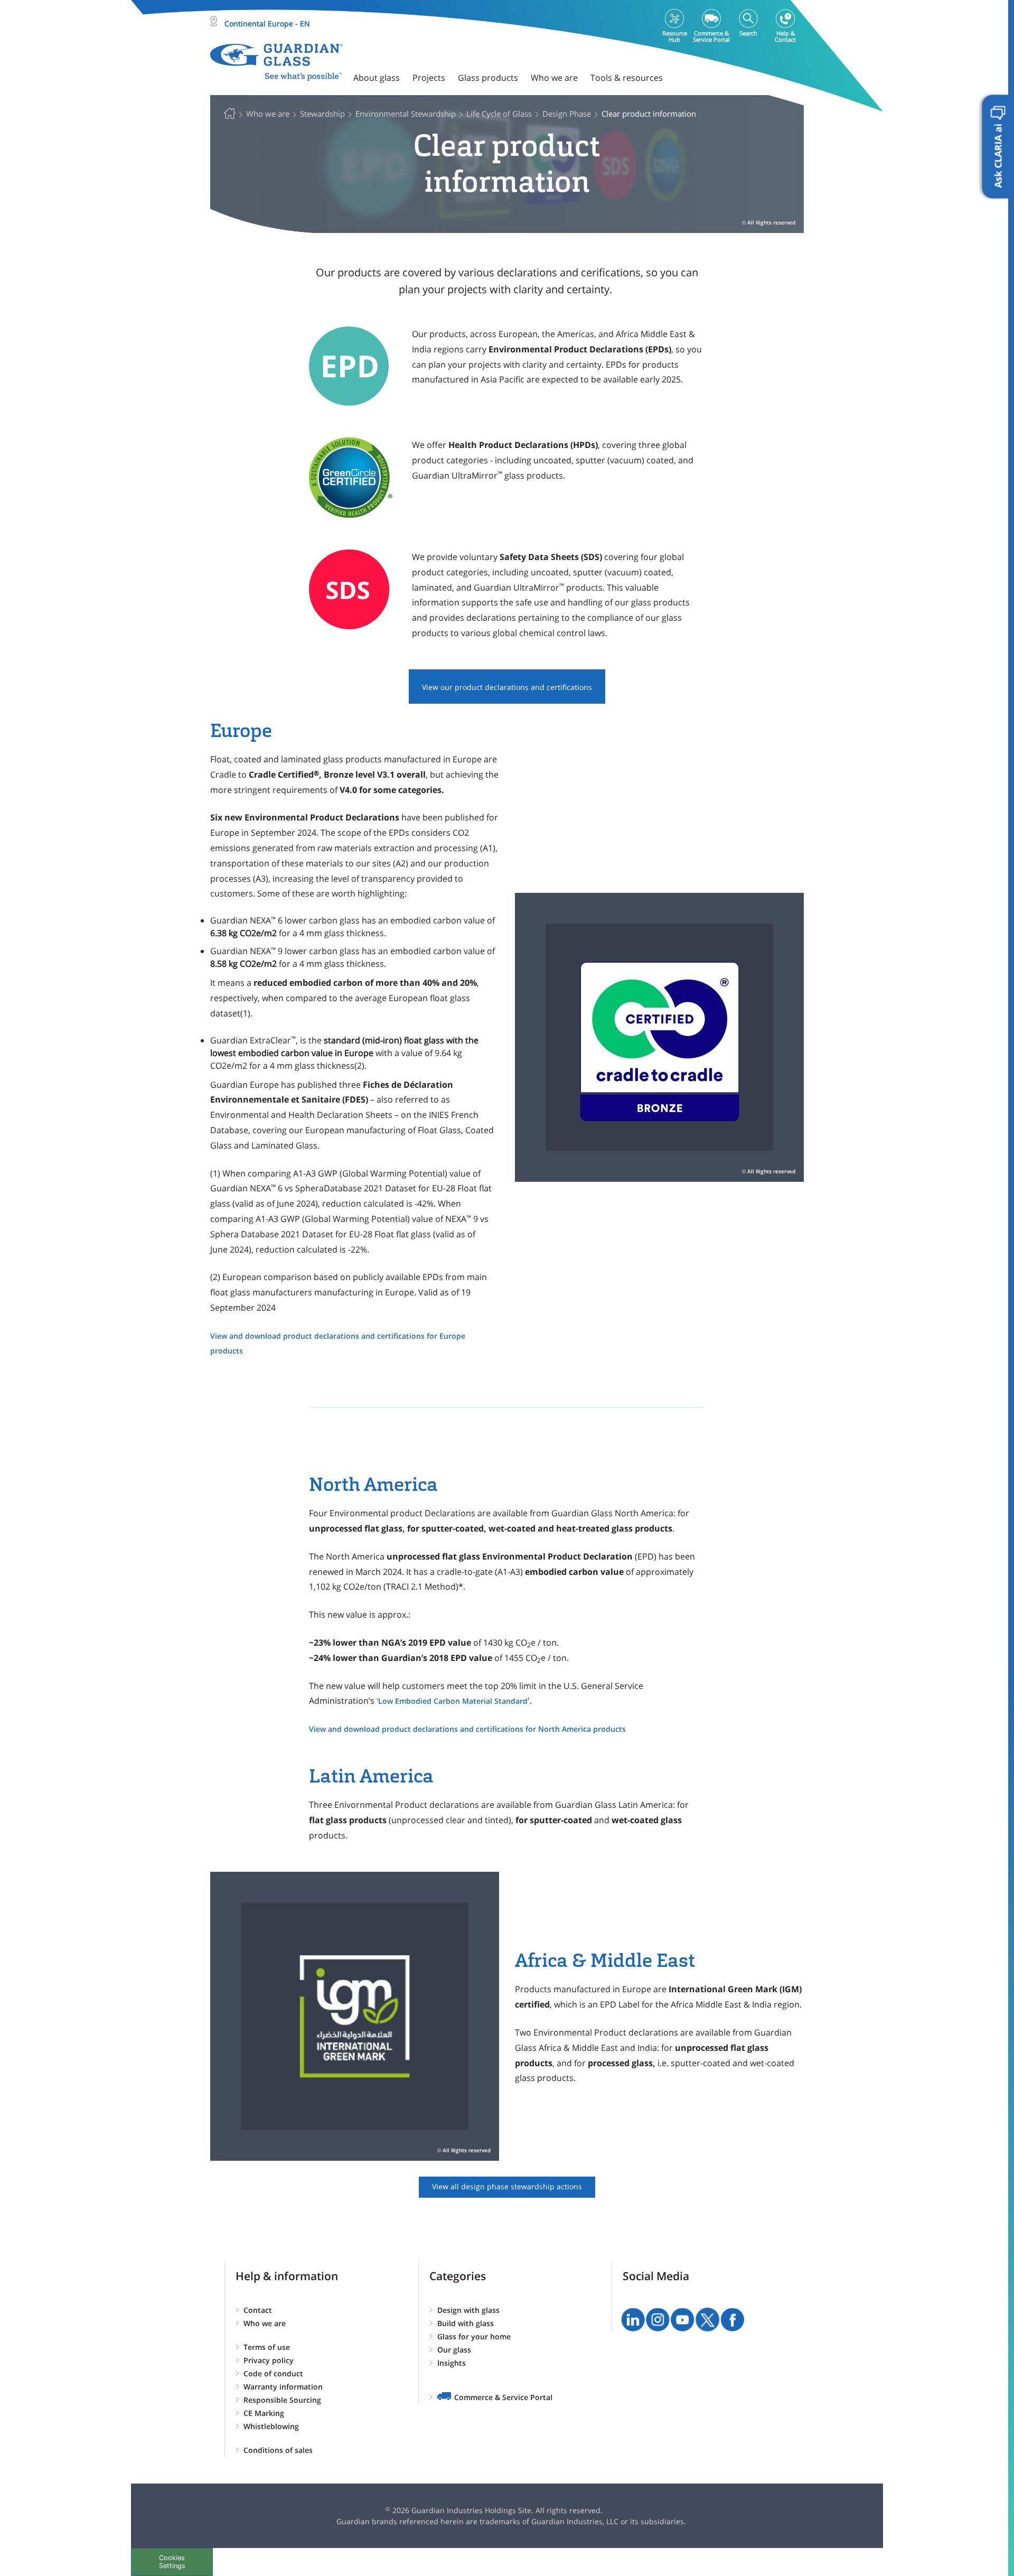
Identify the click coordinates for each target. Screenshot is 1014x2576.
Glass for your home (474, 2336)
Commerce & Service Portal (503, 2397)
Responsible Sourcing (282, 2400)
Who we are (265, 2323)
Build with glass (466, 2323)
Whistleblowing (271, 2426)
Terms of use (267, 2347)
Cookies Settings (172, 2562)
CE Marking (264, 2413)
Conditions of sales (278, 2450)
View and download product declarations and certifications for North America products (467, 1729)
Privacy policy (269, 2360)
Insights (452, 2363)
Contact (258, 2310)
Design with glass (468, 2310)
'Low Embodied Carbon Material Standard (452, 1701)
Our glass (454, 2350)
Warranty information (283, 2387)
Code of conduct (273, 2373)
